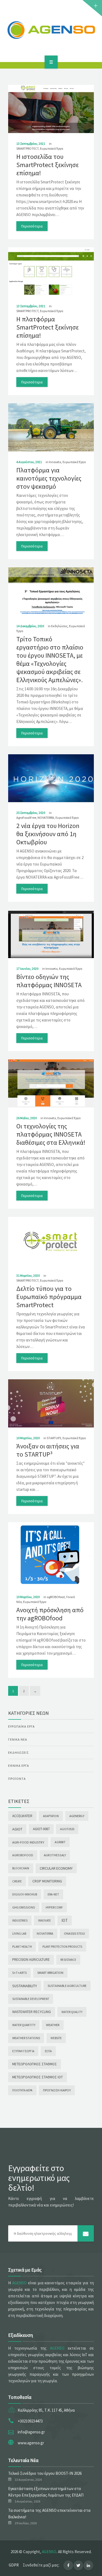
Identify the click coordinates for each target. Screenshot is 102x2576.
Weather (53, 2025)
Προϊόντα (17, 1779)
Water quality (72, 2012)
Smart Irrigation (50, 1973)
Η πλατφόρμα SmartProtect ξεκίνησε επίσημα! (47, 327)
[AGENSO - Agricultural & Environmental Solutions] (51, 30)
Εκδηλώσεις (59, 626)
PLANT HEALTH (22, 1947)
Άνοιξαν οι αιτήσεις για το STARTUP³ (48, 1450)
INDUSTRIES (20, 1921)
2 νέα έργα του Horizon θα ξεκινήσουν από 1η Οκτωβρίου (48, 834)
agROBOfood (56, 1597)
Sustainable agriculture (67, 1986)
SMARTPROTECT (27, 148)
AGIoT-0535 (67, 1829)
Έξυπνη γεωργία (23, 2051)
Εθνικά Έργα (19, 1766)
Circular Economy (56, 1868)
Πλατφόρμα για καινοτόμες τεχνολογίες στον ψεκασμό (49, 478)
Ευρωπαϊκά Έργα (52, 148)
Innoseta (55, 462)
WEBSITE (56, 2038)
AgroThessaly (55, 1855)
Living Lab (19, 1934)
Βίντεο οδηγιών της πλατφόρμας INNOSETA (49, 981)
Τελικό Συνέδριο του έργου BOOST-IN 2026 (45, 2473)
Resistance (68, 1960)
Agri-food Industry (28, 1842)
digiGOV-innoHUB (25, 1894)
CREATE (17, 1881)
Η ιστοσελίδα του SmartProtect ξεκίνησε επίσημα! (47, 165)
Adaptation (51, 1816)
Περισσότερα (32, 226)
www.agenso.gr (31, 2443)
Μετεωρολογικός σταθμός (35, 2064)
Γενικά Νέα (18, 1739)
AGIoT (17, 1829)
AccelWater (22, 1816)
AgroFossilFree (26, 818)
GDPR (14, 2565)
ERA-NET (53, 1894)
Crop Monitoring (47, 1881)
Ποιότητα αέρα (22, 2090)
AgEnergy (77, 1816)
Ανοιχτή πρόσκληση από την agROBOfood (50, 1614)
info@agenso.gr (31, 2432)
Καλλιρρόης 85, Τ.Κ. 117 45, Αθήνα (46, 2410)
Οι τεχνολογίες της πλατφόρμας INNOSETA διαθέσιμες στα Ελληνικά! (51, 1134)
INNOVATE (44, 1921)
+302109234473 (30, 2421)
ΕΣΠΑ (48, 2051)
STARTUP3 (54, 1438)
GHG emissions (24, 1907)
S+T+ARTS (19, 1973)
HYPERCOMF (54, 1907)
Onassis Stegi (74, 1933)
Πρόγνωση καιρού (57, 2090)
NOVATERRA (46, 818)
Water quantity (24, 2025)
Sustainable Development (31, 1999)
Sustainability (25, 1986)
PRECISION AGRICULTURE (31, 1960)
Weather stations (26, 2038)
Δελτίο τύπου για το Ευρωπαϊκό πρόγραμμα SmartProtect (49, 1297)
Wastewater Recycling (32, 2012)
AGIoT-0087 (41, 1829)
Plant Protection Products (62, 1947)
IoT (65, 1920)
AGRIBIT (60, 1842)
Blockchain (21, 1868)
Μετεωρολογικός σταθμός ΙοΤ (38, 2077)
